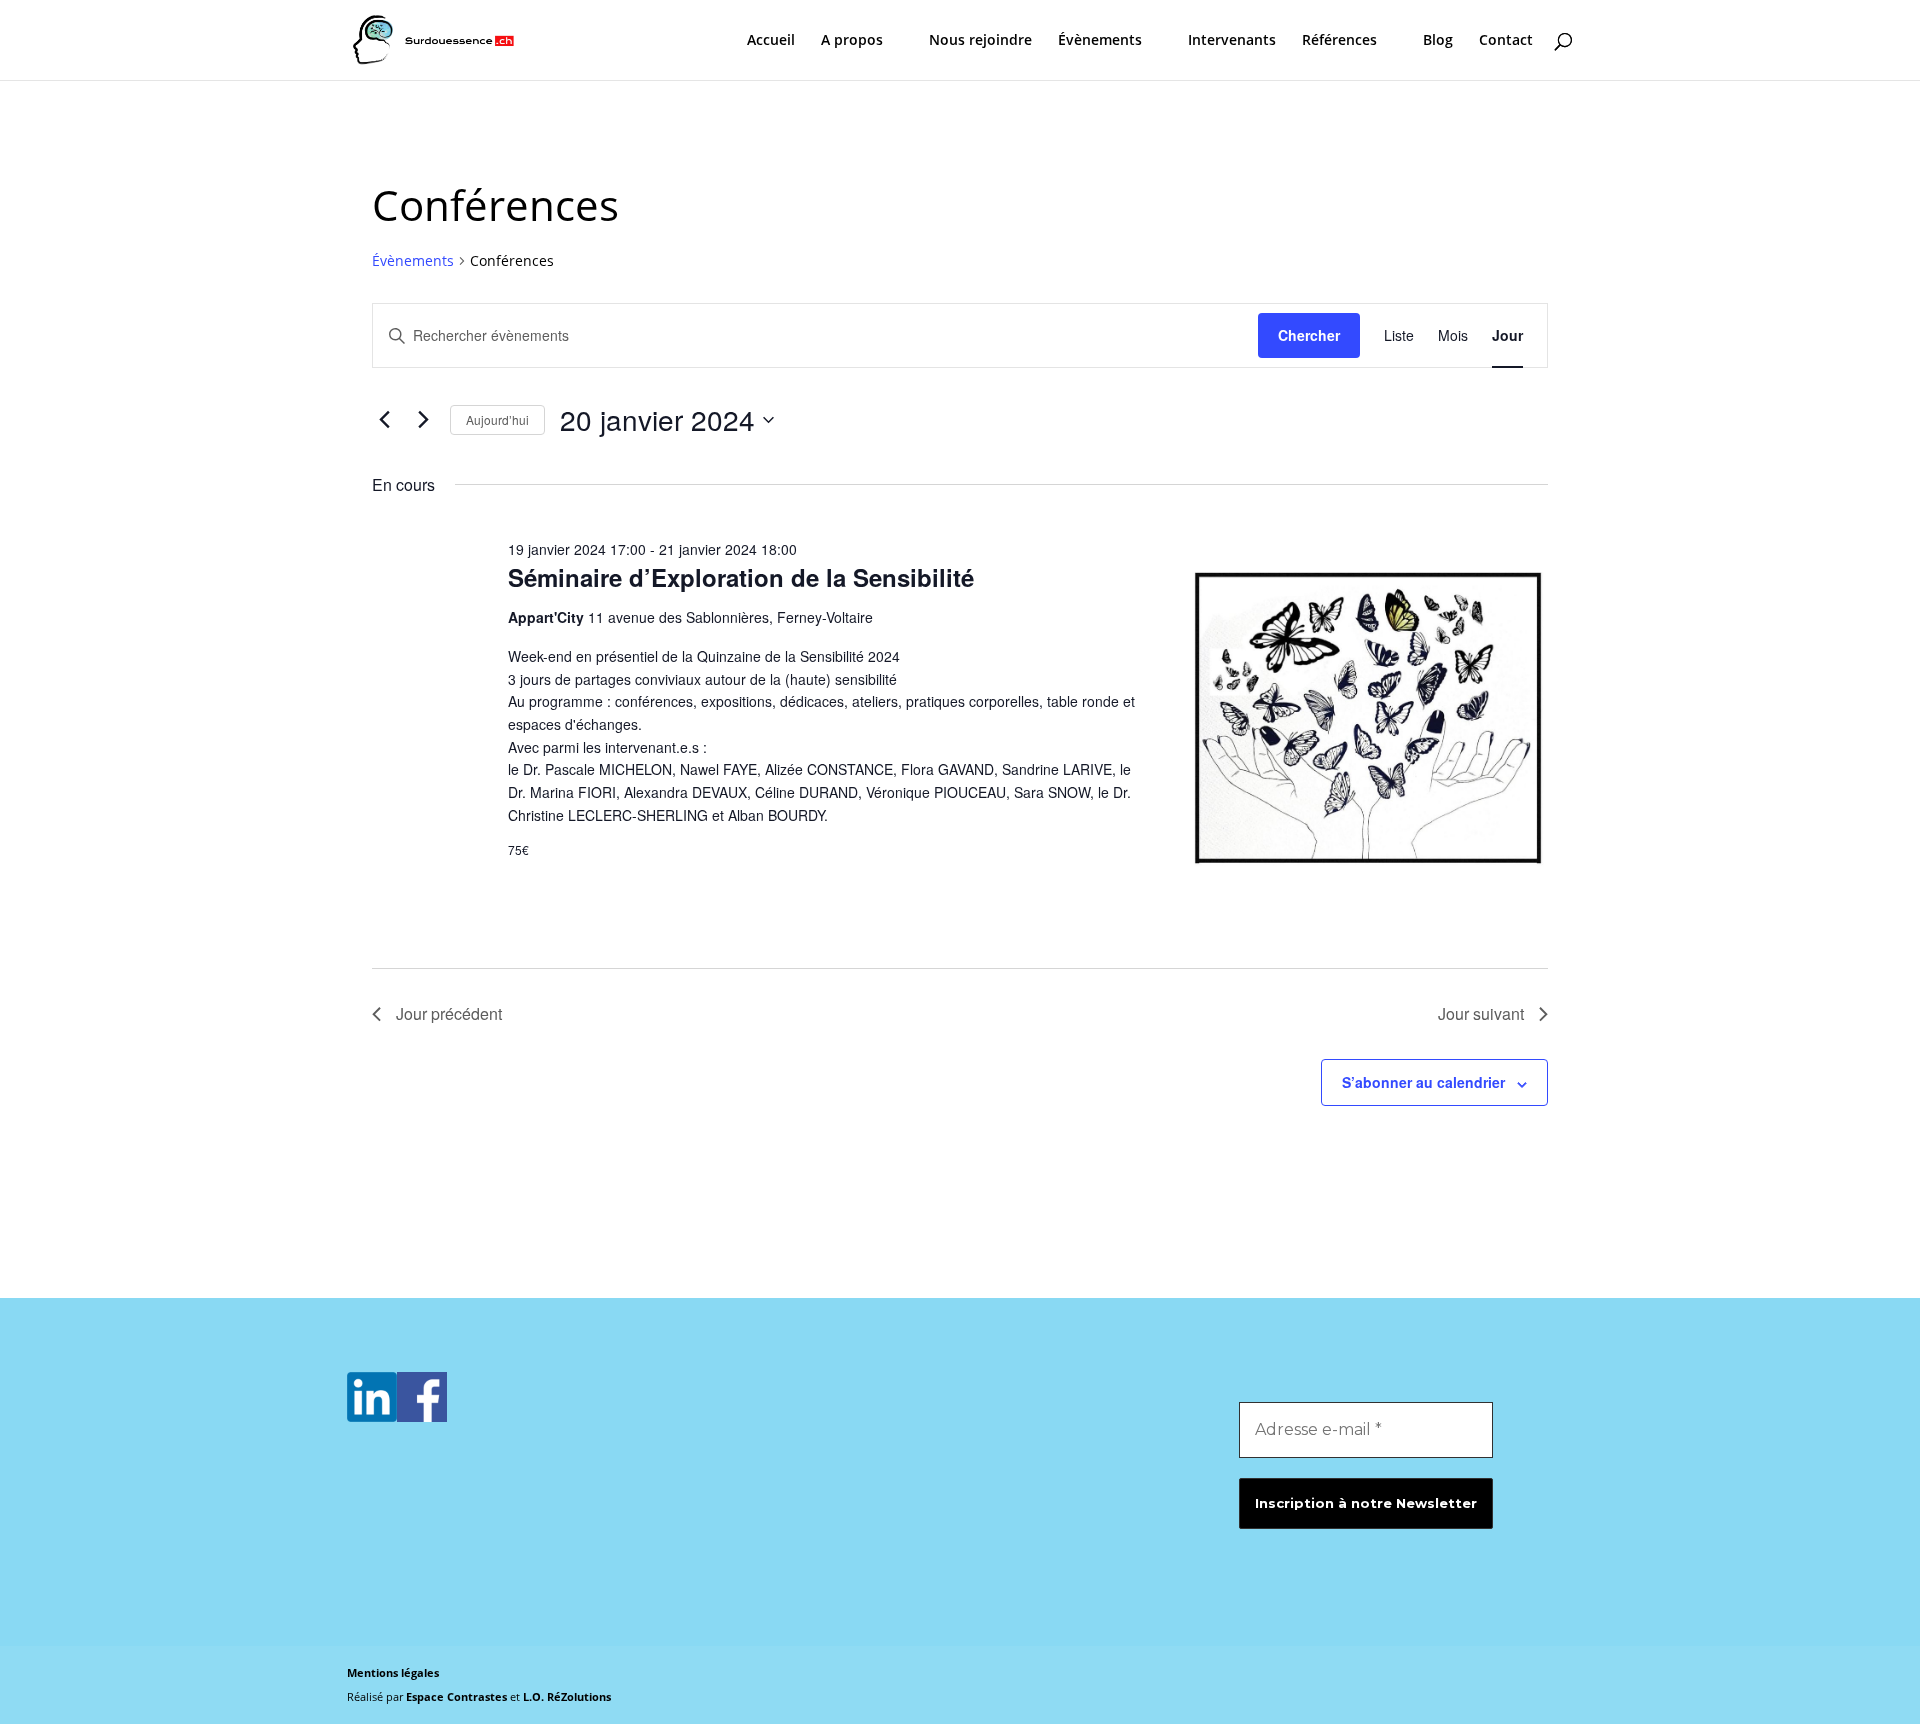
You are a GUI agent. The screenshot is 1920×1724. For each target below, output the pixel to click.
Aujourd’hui (497, 419)
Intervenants (1232, 41)
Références (1339, 41)
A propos (852, 41)
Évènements (1100, 41)
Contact (1506, 41)
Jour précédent (449, 1013)
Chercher (1309, 335)
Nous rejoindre (980, 41)
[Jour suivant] (423, 420)
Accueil (771, 41)
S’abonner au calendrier (1423, 1082)
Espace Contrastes (458, 1696)
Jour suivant (1481, 1013)
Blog (1438, 41)
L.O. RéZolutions (567, 1696)
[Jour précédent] (384, 420)
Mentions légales (393, 1672)
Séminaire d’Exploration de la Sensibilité (741, 577)
